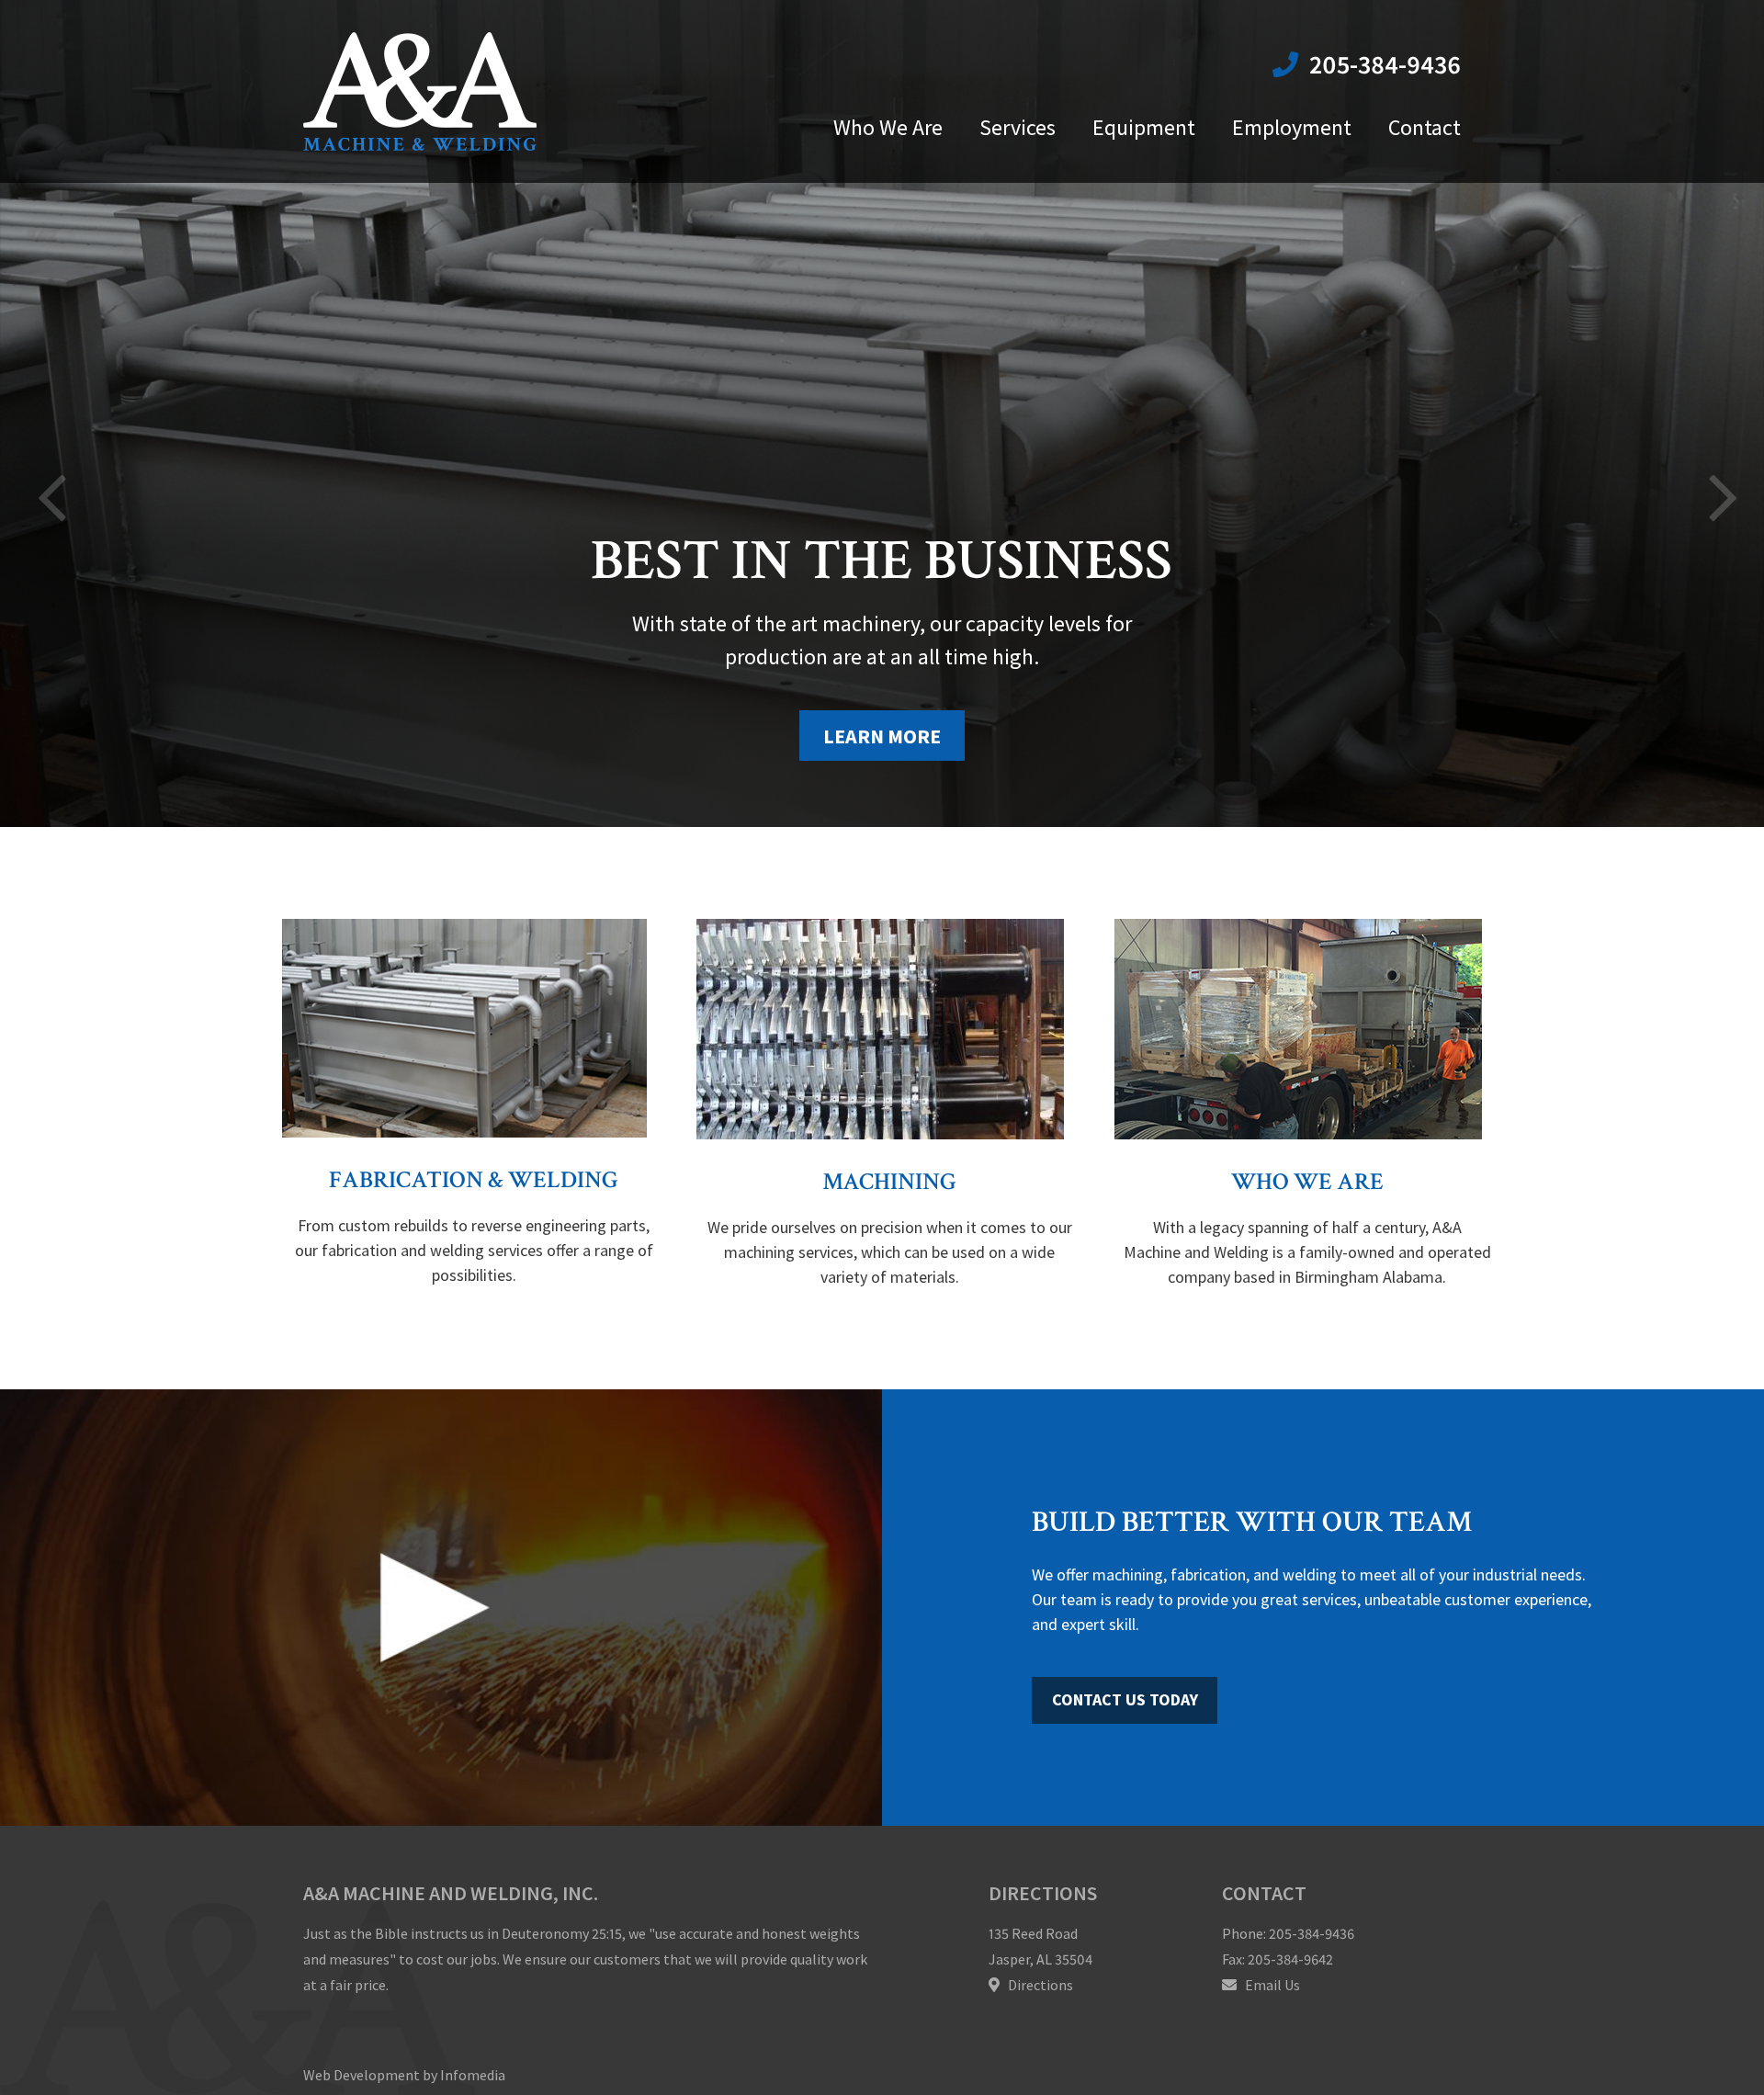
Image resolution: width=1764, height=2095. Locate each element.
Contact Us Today (1125, 1699)
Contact (1425, 127)
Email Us (1271, 1985)
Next (1718, 463)
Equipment (1144, 127)
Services (1018, 127)
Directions (1039, 1985)
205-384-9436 (1382, 64)
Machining (889, 1182)
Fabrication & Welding (474, 1180)
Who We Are (888, 127)
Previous (46, 463)
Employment (1292, 127)
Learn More (882, 736)
